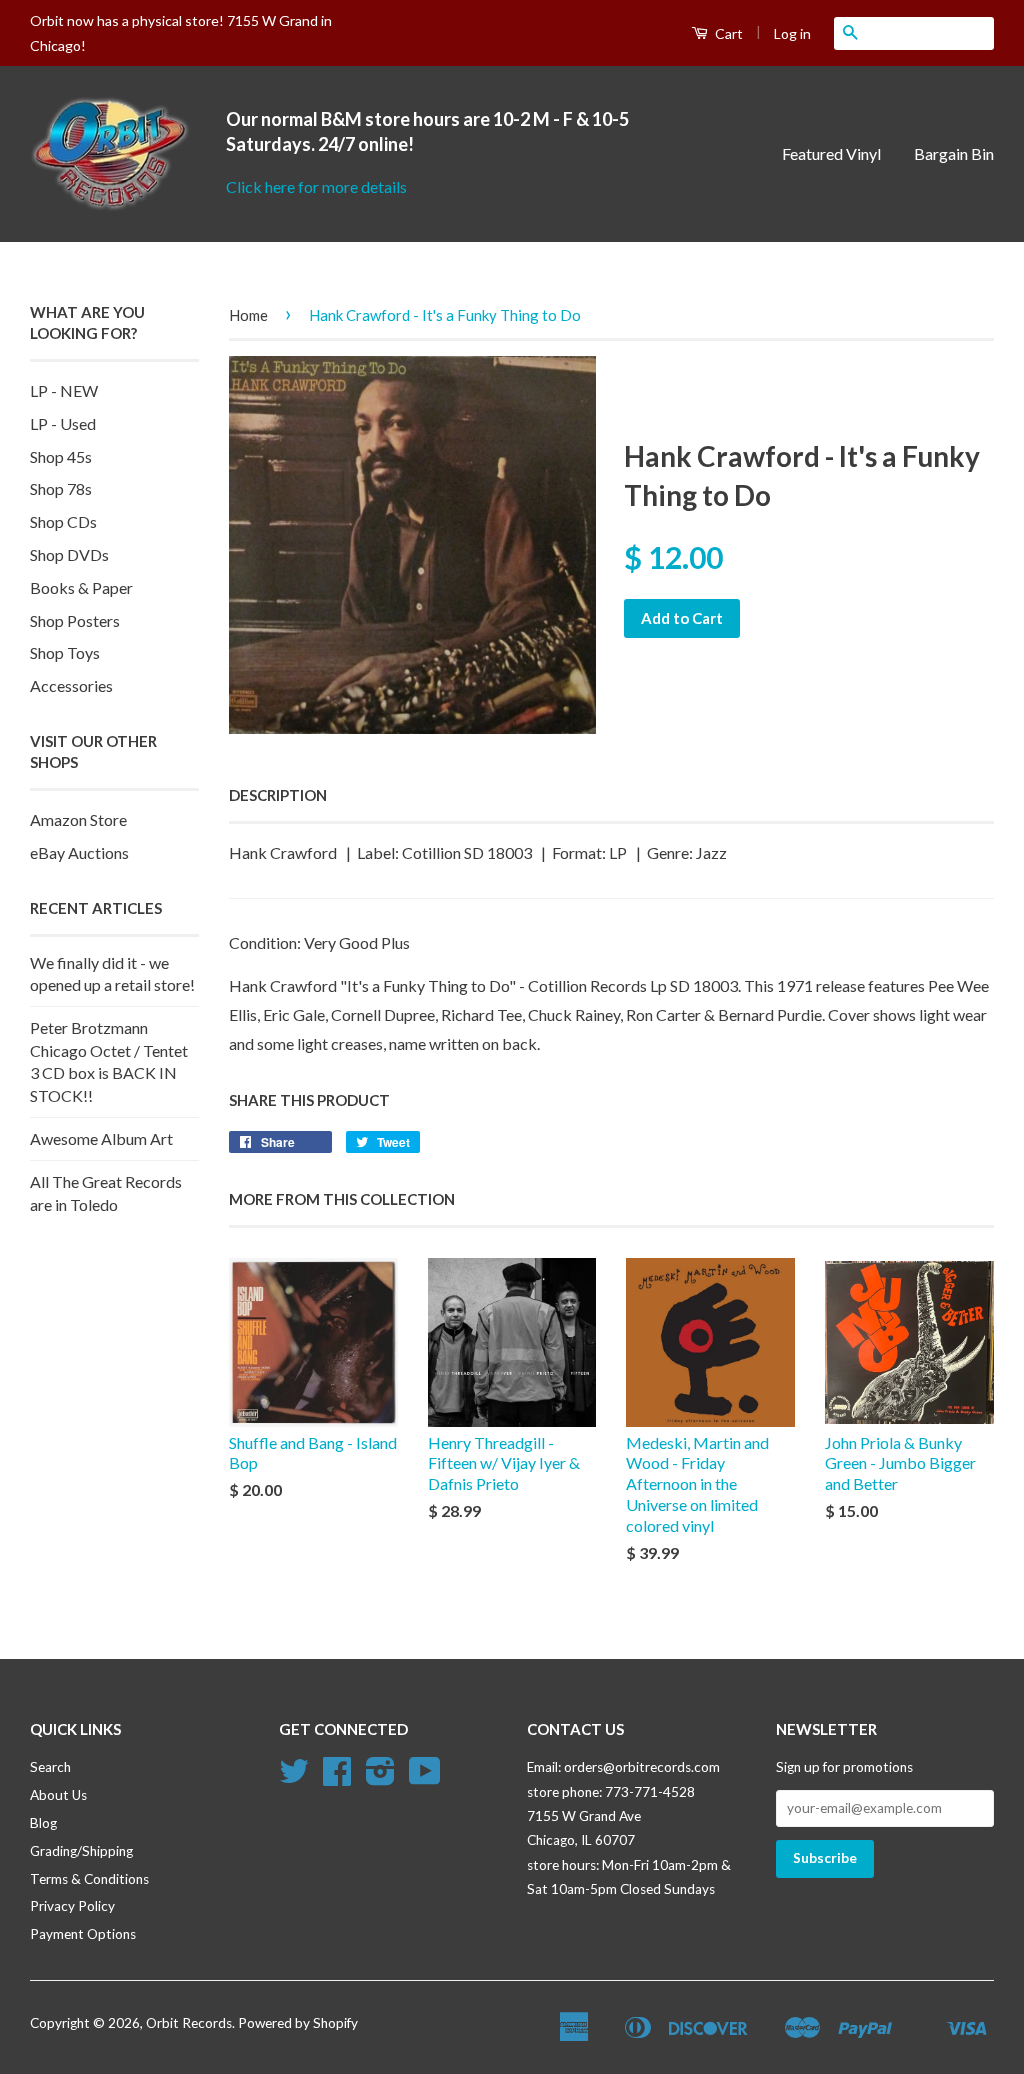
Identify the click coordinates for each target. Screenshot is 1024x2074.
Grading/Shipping (81, 1851)
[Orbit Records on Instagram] (380, 1778)
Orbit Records (189, 2023)
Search (50, 1767)
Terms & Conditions (89, 1879)
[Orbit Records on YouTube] (425, 1778)
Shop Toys (65, 652)
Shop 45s (61, 456)
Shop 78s (61, 488)
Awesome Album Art (101, 1138)
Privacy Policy (72, 1906)
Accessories (71, 685)
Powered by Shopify (298, 2023)
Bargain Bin (954, 153)
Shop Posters (75, 620)
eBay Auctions (79, 852)
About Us (58, 1795)
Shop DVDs (69, 554)
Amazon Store (78, 819)
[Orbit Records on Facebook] (337, 1778)
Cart (727, 33)
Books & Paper (81, 587)
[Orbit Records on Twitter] (294, 1778)
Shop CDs (63, 521)
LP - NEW (64, 390)
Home (248, 315)
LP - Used (63, 423)
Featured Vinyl (831, 153)
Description (278, 795)
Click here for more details (316, 186)
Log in (792, 33)
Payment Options (83, 1934)
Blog (43, 1823)
